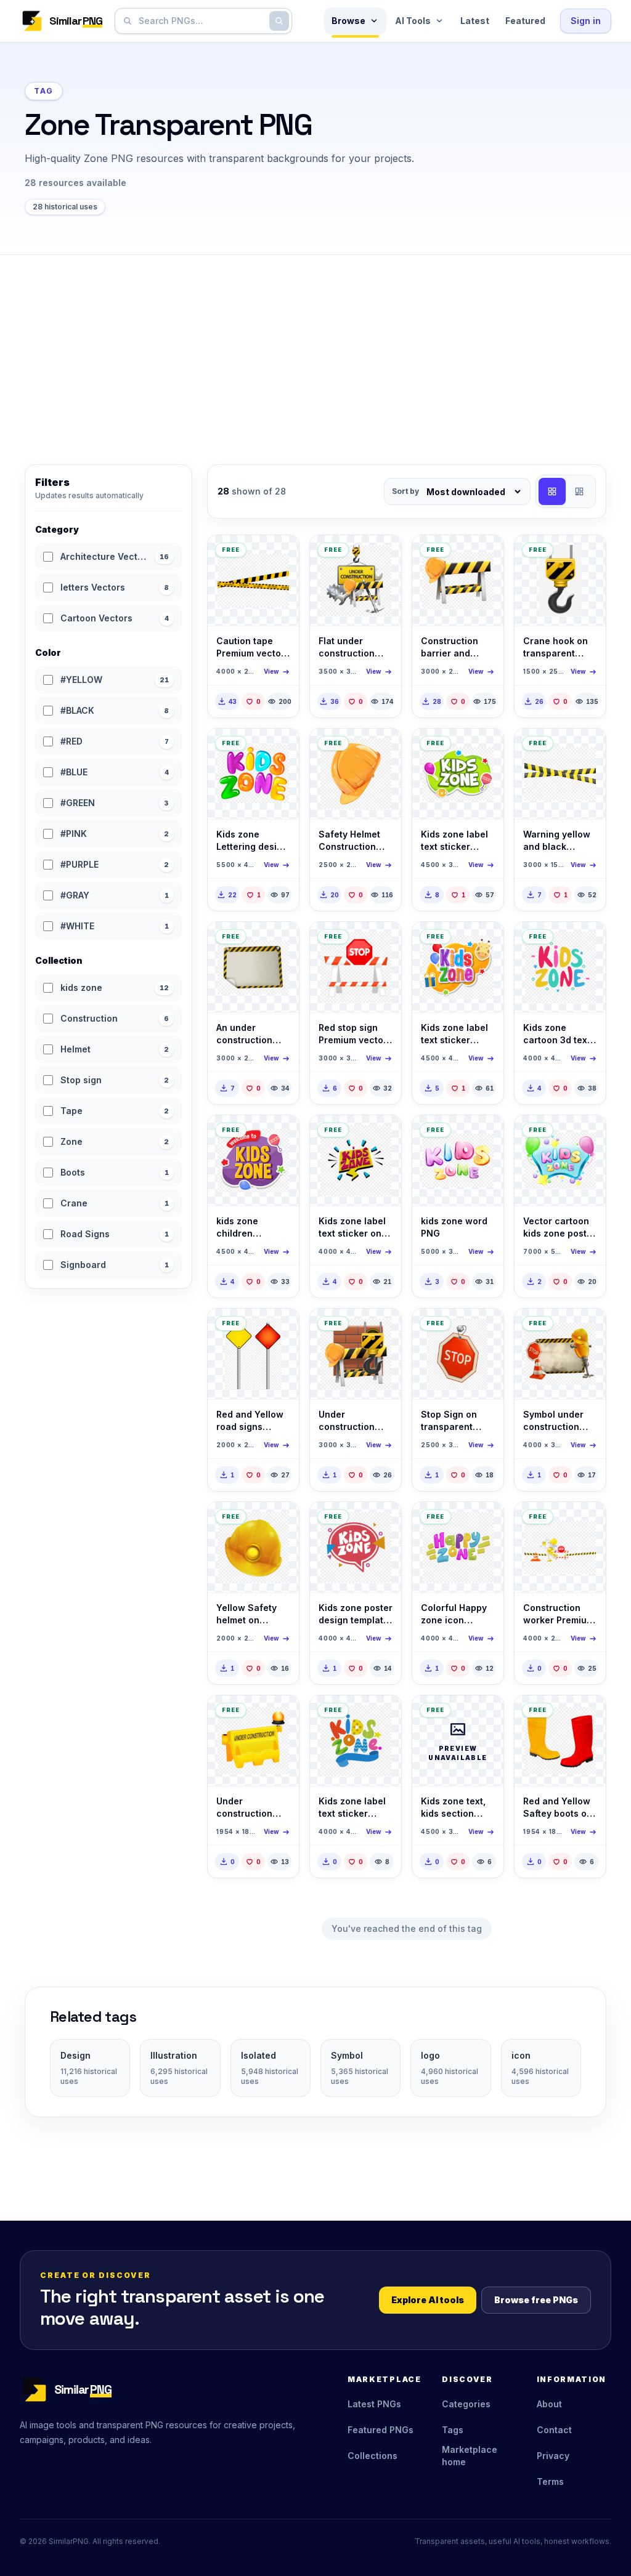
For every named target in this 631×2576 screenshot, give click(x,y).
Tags (453, 2430)
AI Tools (413, 21)
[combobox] (201, 21)
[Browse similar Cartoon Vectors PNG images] (484, 748)
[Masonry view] (579, 491)
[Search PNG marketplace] (279, 21)
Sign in (586, 21)
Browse (348, 21)
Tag (44, 91)
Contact (554, 2430)
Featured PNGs (381, 2430)
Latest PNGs (374, 2404)
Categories (466, 2404)
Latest (475, 21)
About (549, 2404)
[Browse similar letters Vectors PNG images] (279, 748)
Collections (372, 2456)
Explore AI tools (428, 2300)
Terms (550, 2481)
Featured (525, 21)
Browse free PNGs (536, 2300)
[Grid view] (552, 491)
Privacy (553, 2456)
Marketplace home (470, 2456)
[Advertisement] (315, 347)
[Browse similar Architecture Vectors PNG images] (279, 555)
